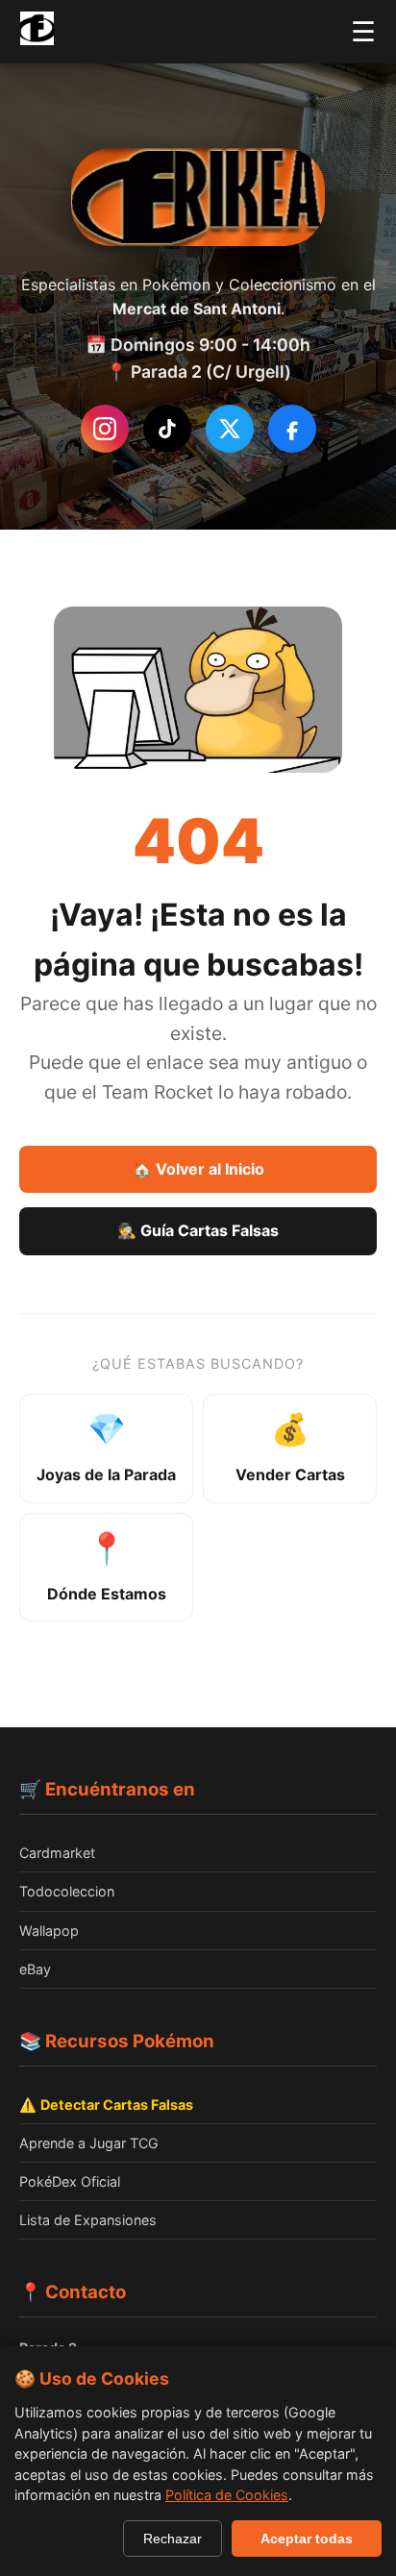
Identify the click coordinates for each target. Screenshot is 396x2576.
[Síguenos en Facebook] (292, 429)
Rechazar (173, 2539)
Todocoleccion (67, 1891)
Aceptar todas (307, 2539)
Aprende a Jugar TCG (89, 2143)
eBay (35, 1969)
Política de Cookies (227, 2495)
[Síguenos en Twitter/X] (230, 429)
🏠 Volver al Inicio (198, 1169)
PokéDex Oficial (70, 2181)
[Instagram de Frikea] (105, 429)
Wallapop (49, 1931)
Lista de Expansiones (88, 2220)
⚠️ (106, 2105)
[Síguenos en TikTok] (167, 429)
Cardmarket (57, 1853)
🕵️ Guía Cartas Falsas (198, 1230)
